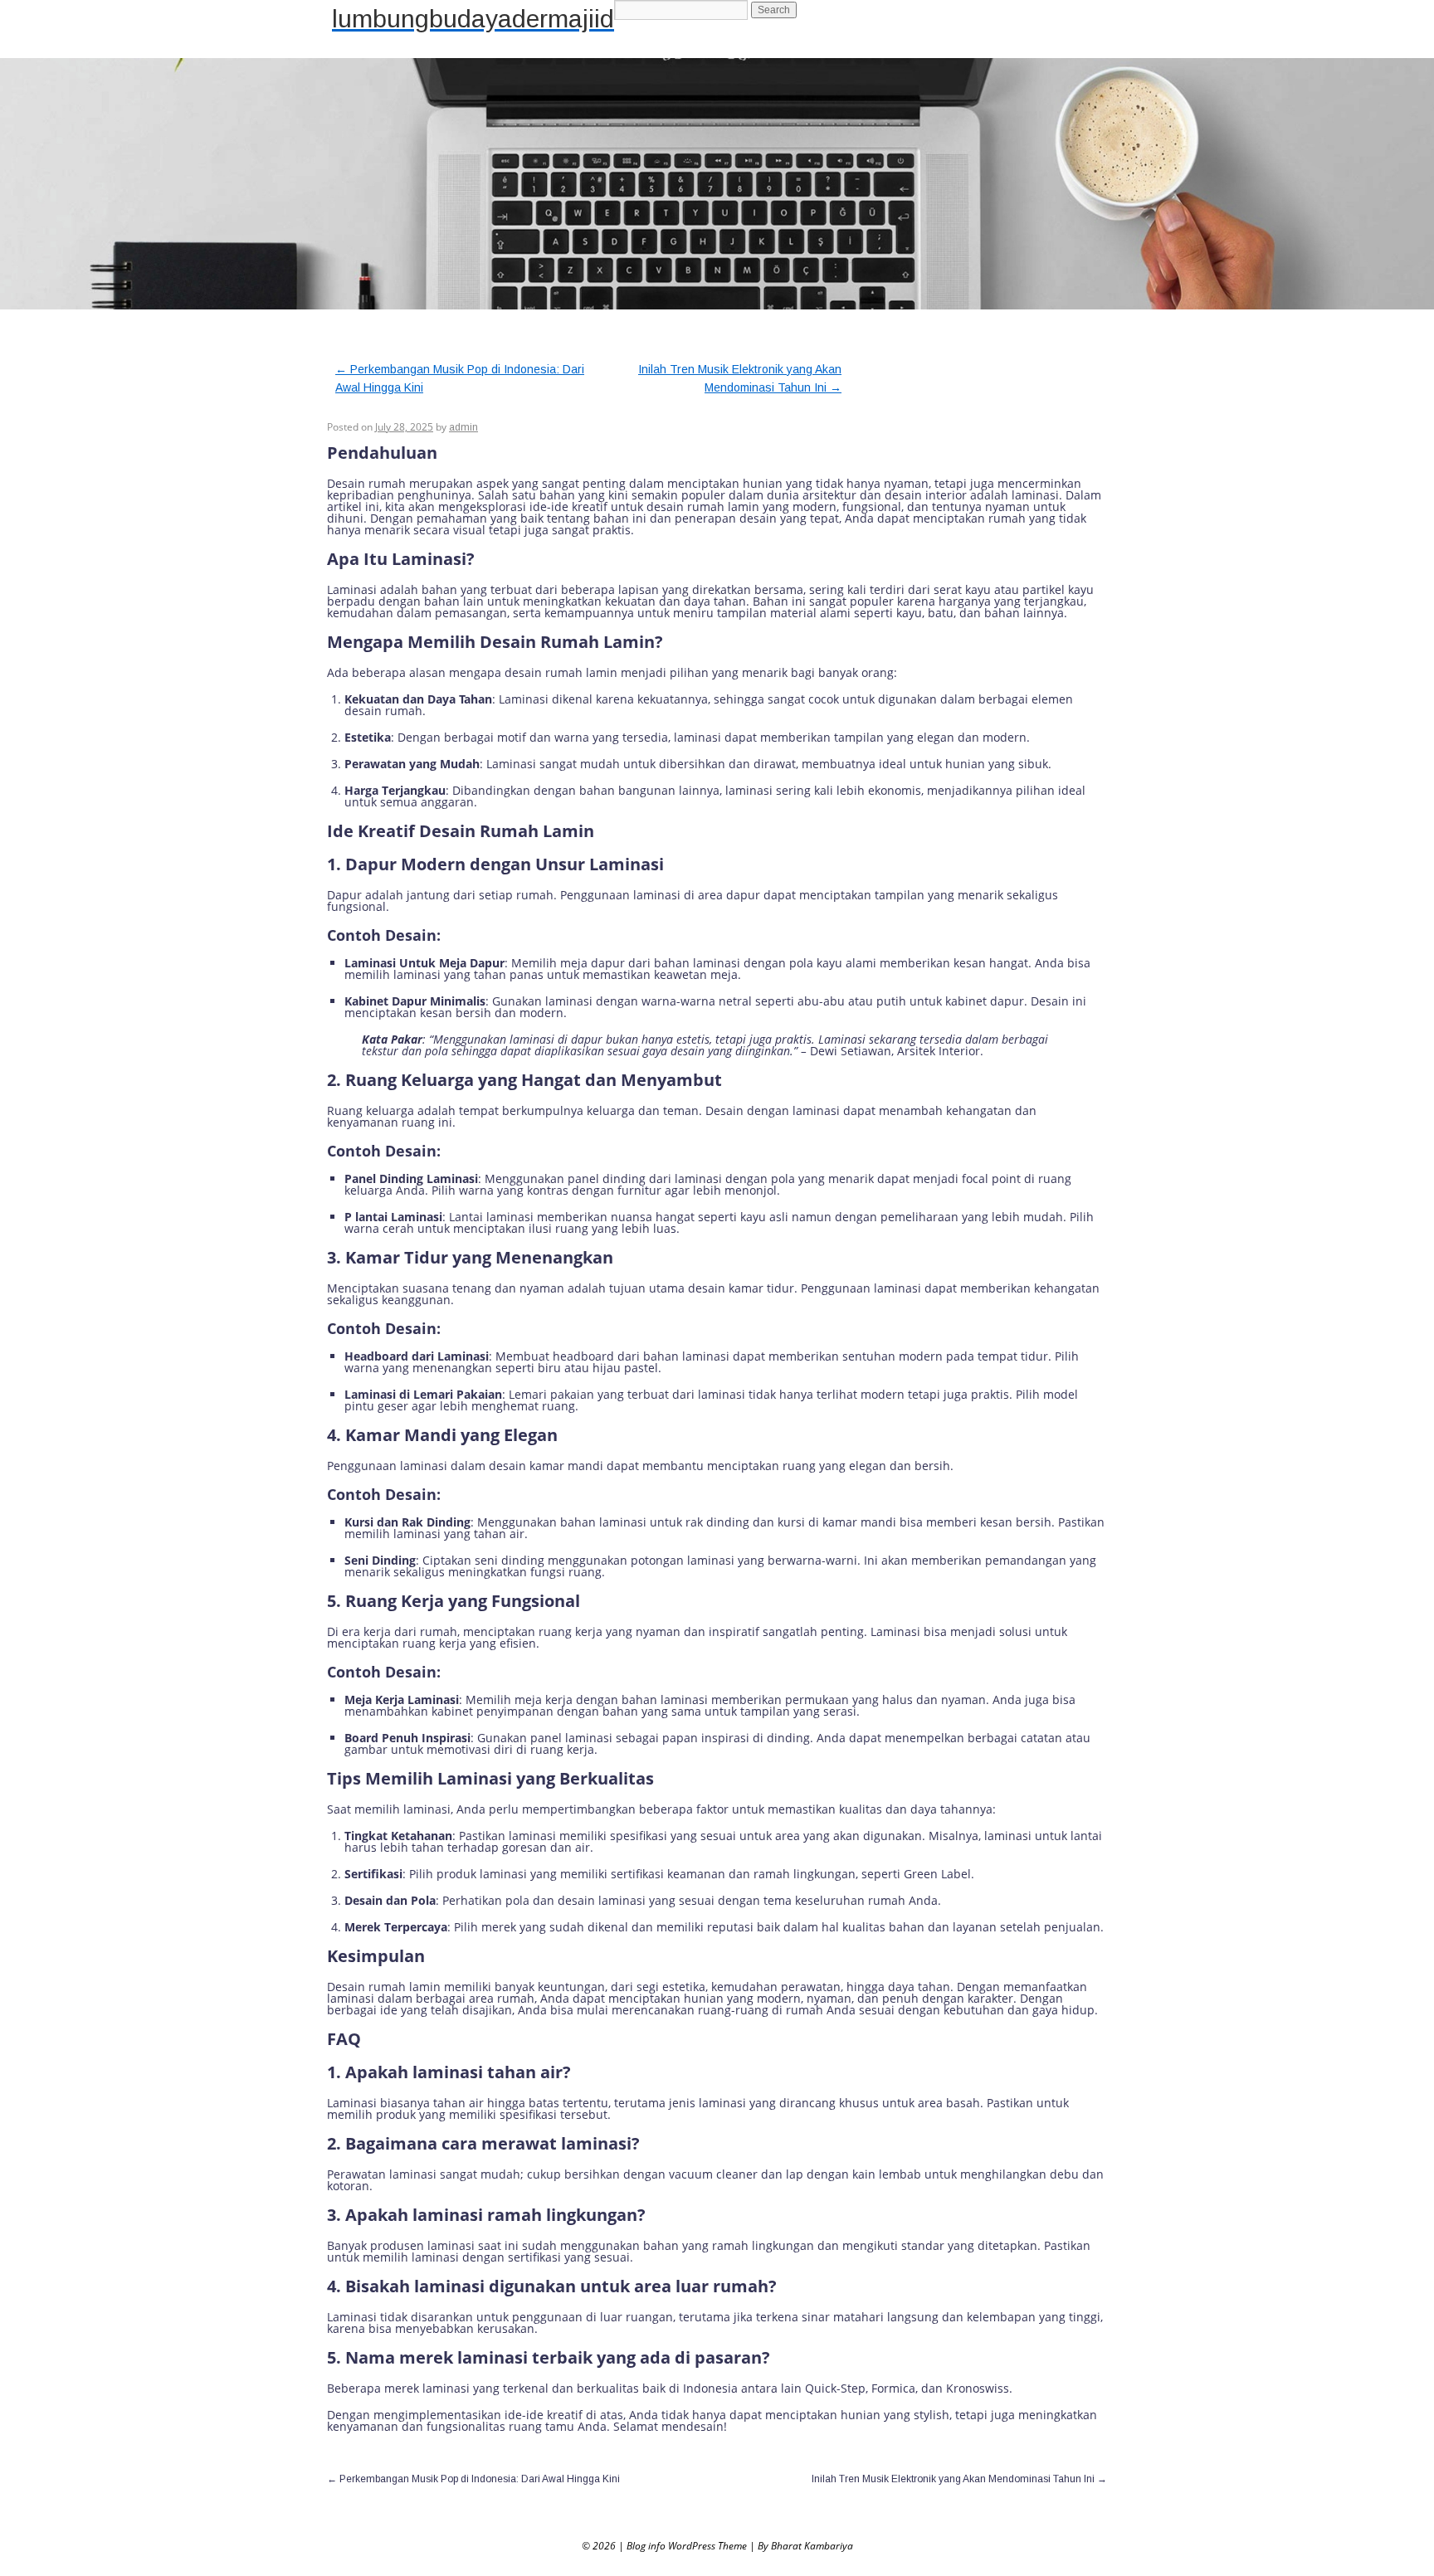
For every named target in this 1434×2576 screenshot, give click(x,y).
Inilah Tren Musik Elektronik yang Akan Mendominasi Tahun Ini (959, 2479)
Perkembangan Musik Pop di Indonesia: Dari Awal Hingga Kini (473, 2479)
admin (463, 427)
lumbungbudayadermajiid (473, 19)
